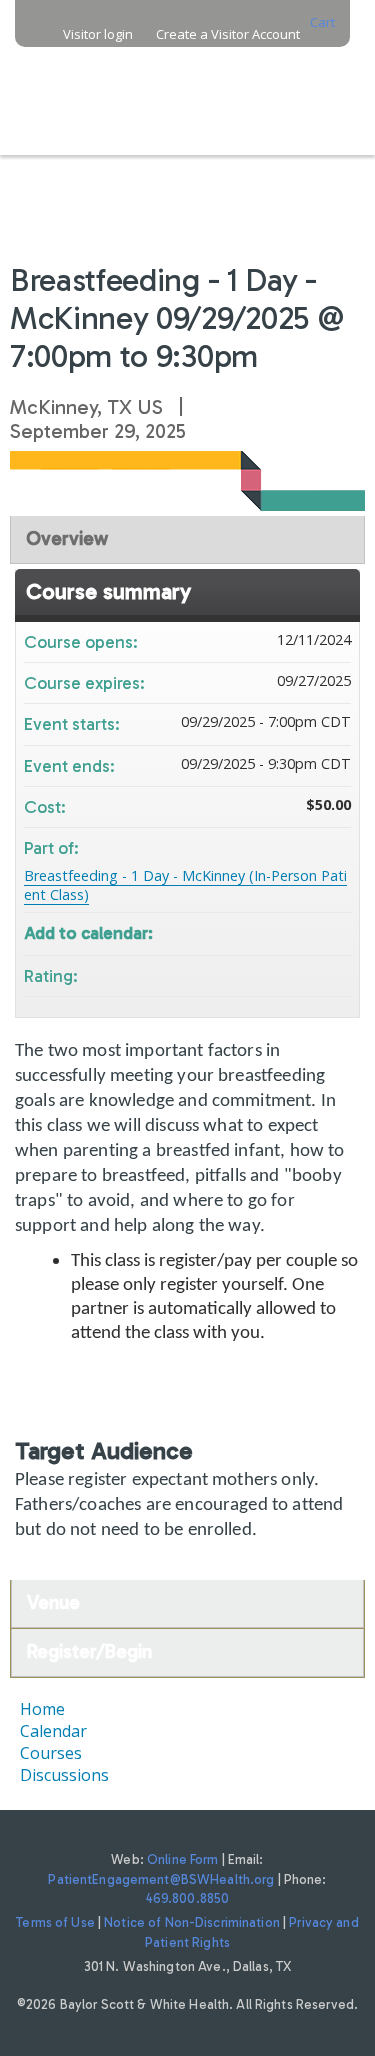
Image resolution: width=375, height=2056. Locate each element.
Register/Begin (89, 1651)
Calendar (53, 1731)
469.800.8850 (188, 1898)
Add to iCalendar (309, 930)
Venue (53, 1602)
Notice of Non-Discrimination (192, 1922)
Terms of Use (55, 1922)
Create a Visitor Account (228, 34)
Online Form (182, 1859)
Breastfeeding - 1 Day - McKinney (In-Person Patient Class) (185, 885)
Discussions (64, 1775)
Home (42, 1709)
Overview (67, 538)
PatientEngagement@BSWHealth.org (161, 1879)
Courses (51, 1753)
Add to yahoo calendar (283, 931)
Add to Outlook (335, 931)
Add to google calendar (257, 931)
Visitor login (98, 34)
